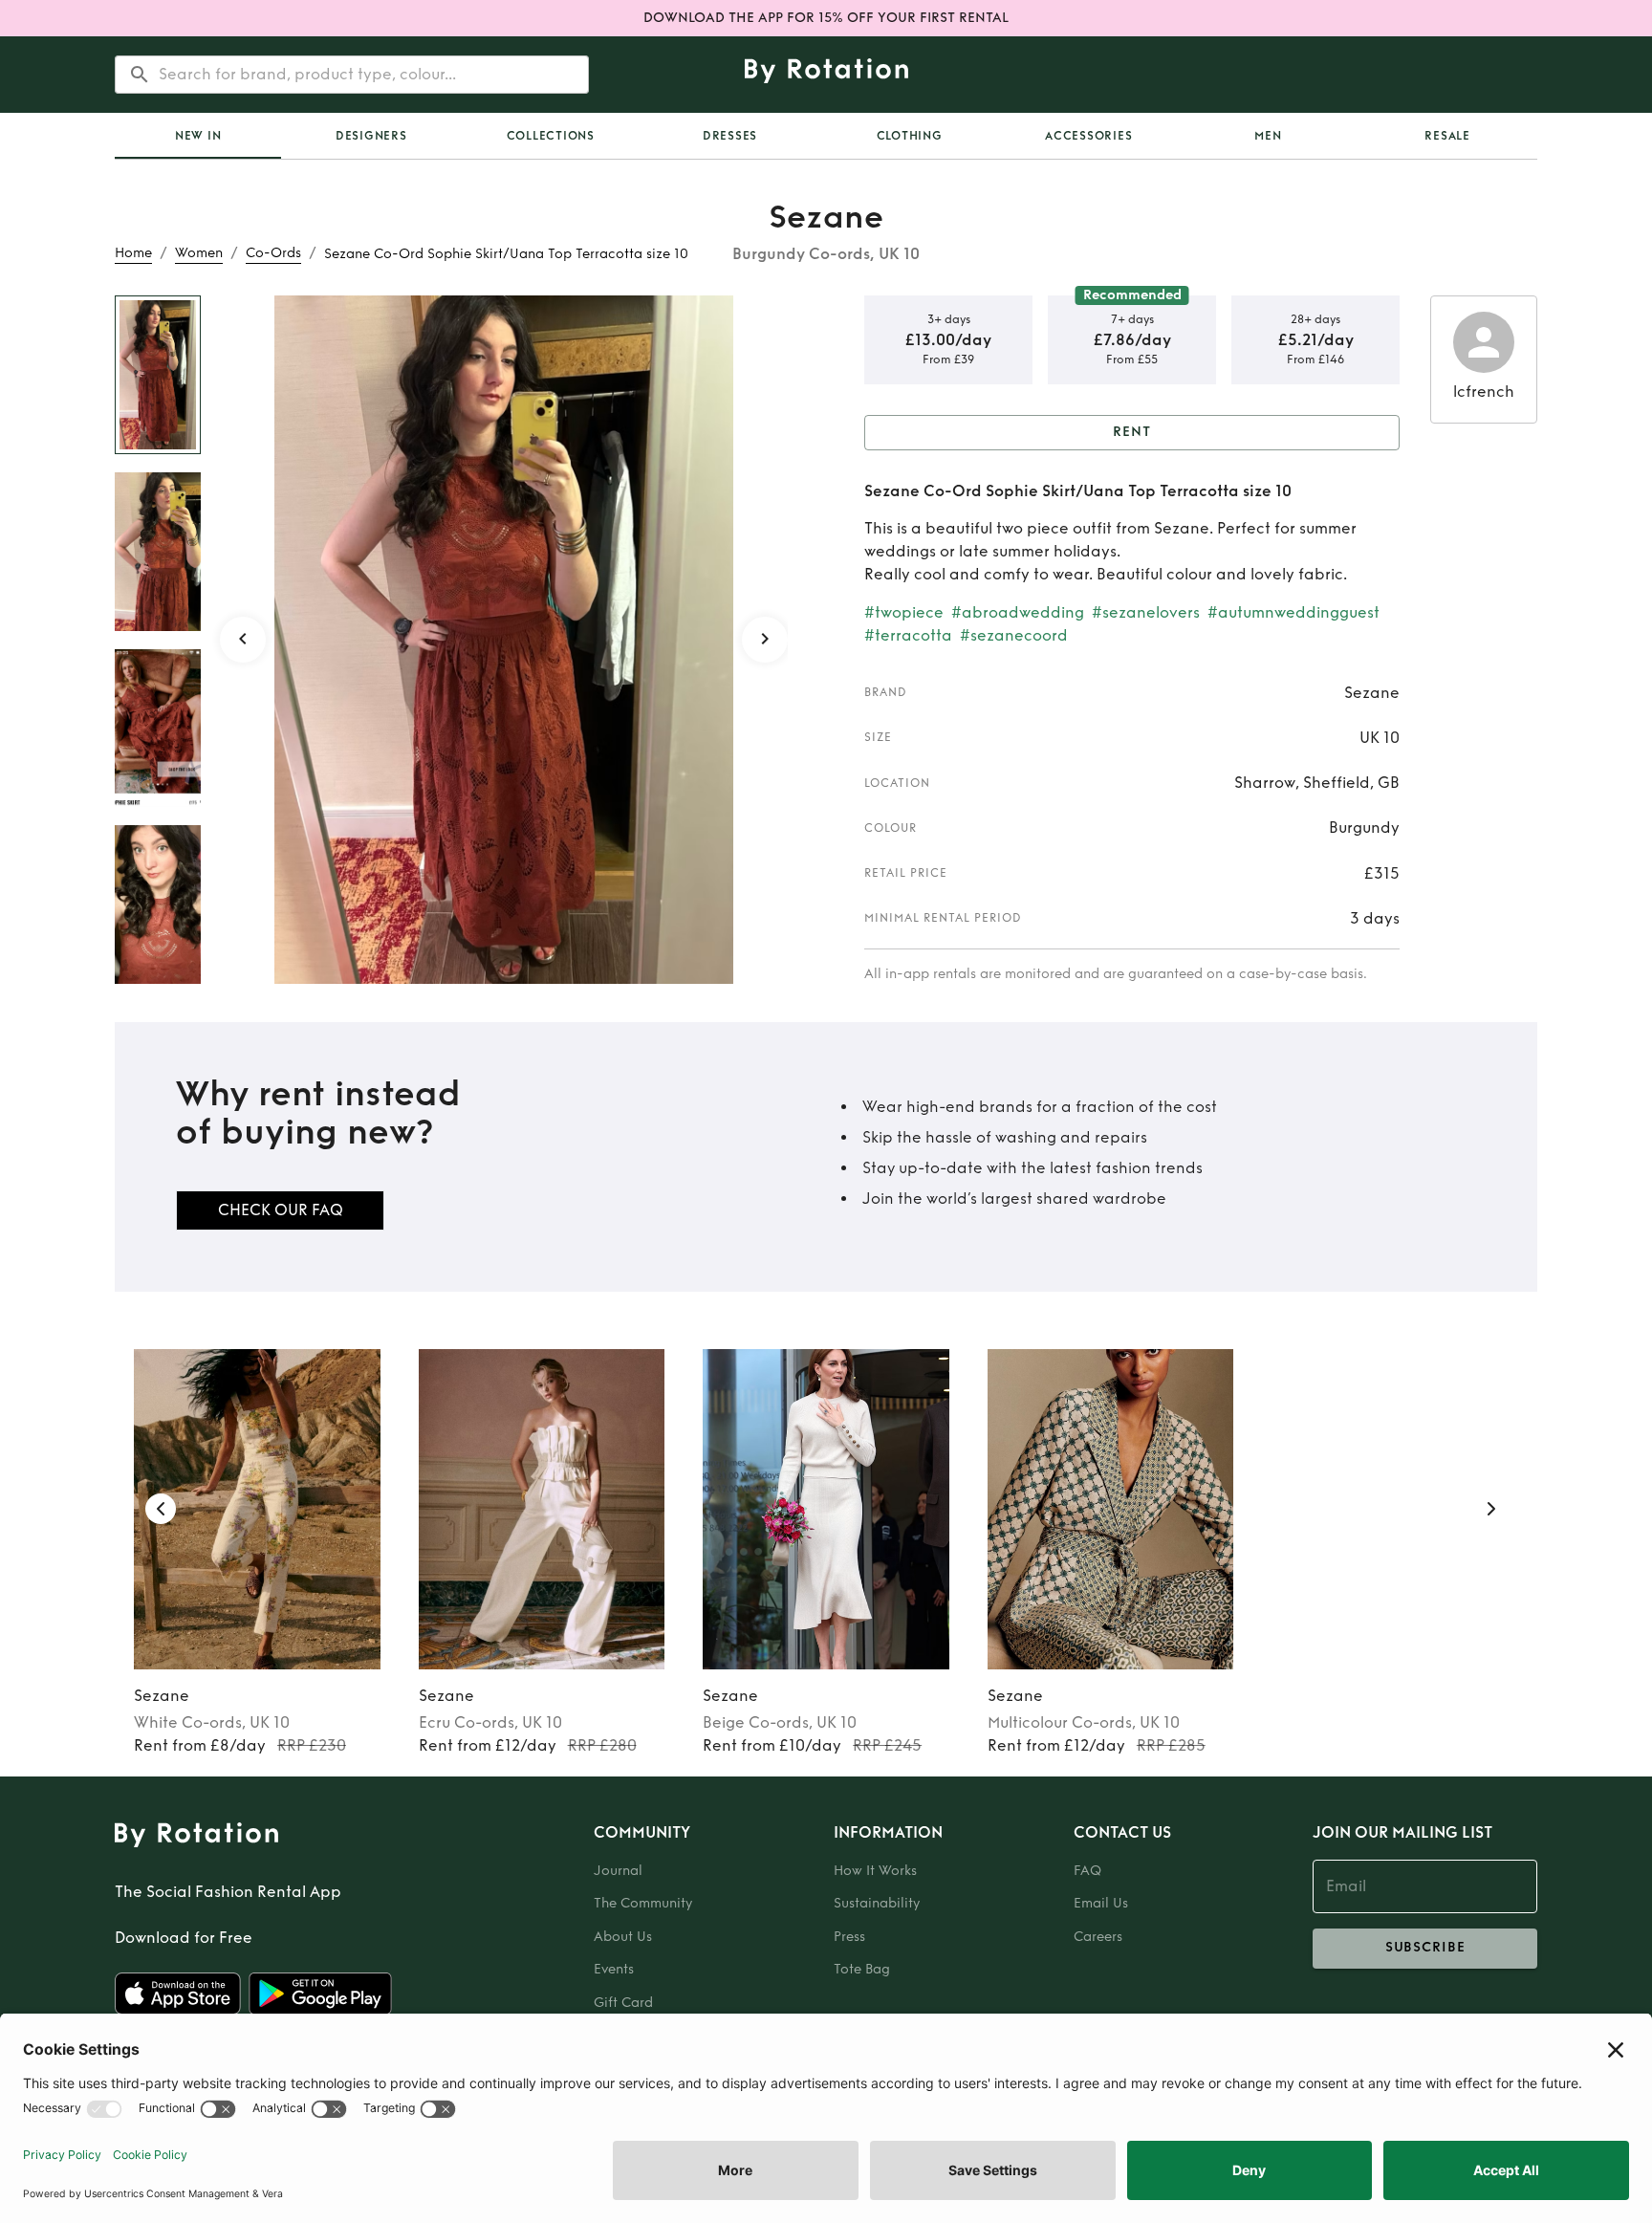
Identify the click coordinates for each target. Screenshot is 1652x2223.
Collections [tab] (551, 136)
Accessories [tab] (1088, 136)
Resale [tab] (1447, 136)
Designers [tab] (371, 136)
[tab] (198, 136)
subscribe (1425, 1947)
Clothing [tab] (910, 136)
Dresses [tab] (730, 136)
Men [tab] (1268, 136)
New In (198, 136)
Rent (1132, 432)
